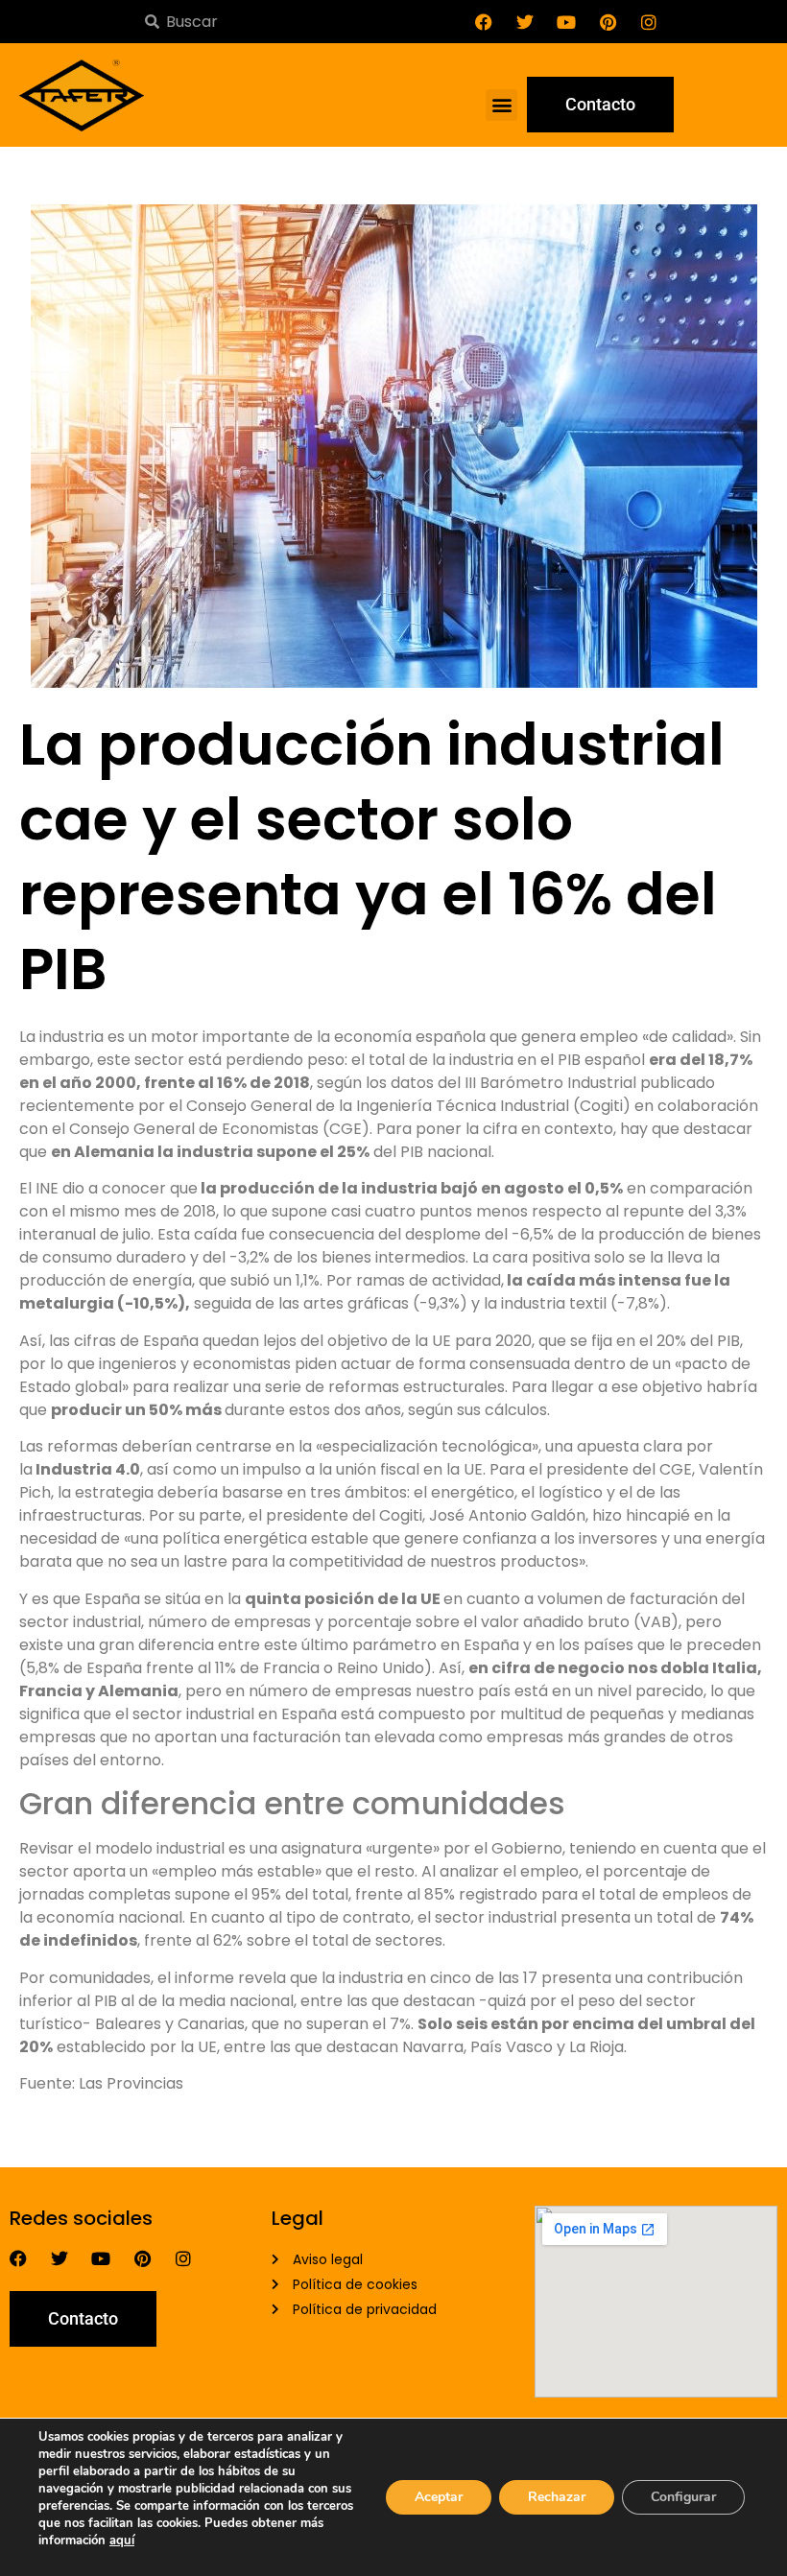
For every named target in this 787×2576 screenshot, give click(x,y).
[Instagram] (649, 22)
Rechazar (557, 2497)
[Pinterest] (608, 22)
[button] (501, 105)
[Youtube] (566, 22)
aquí (122, 2541)
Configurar (683, 2497)
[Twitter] (525, 22)
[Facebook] (484, 22)
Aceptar (439, 2497)
